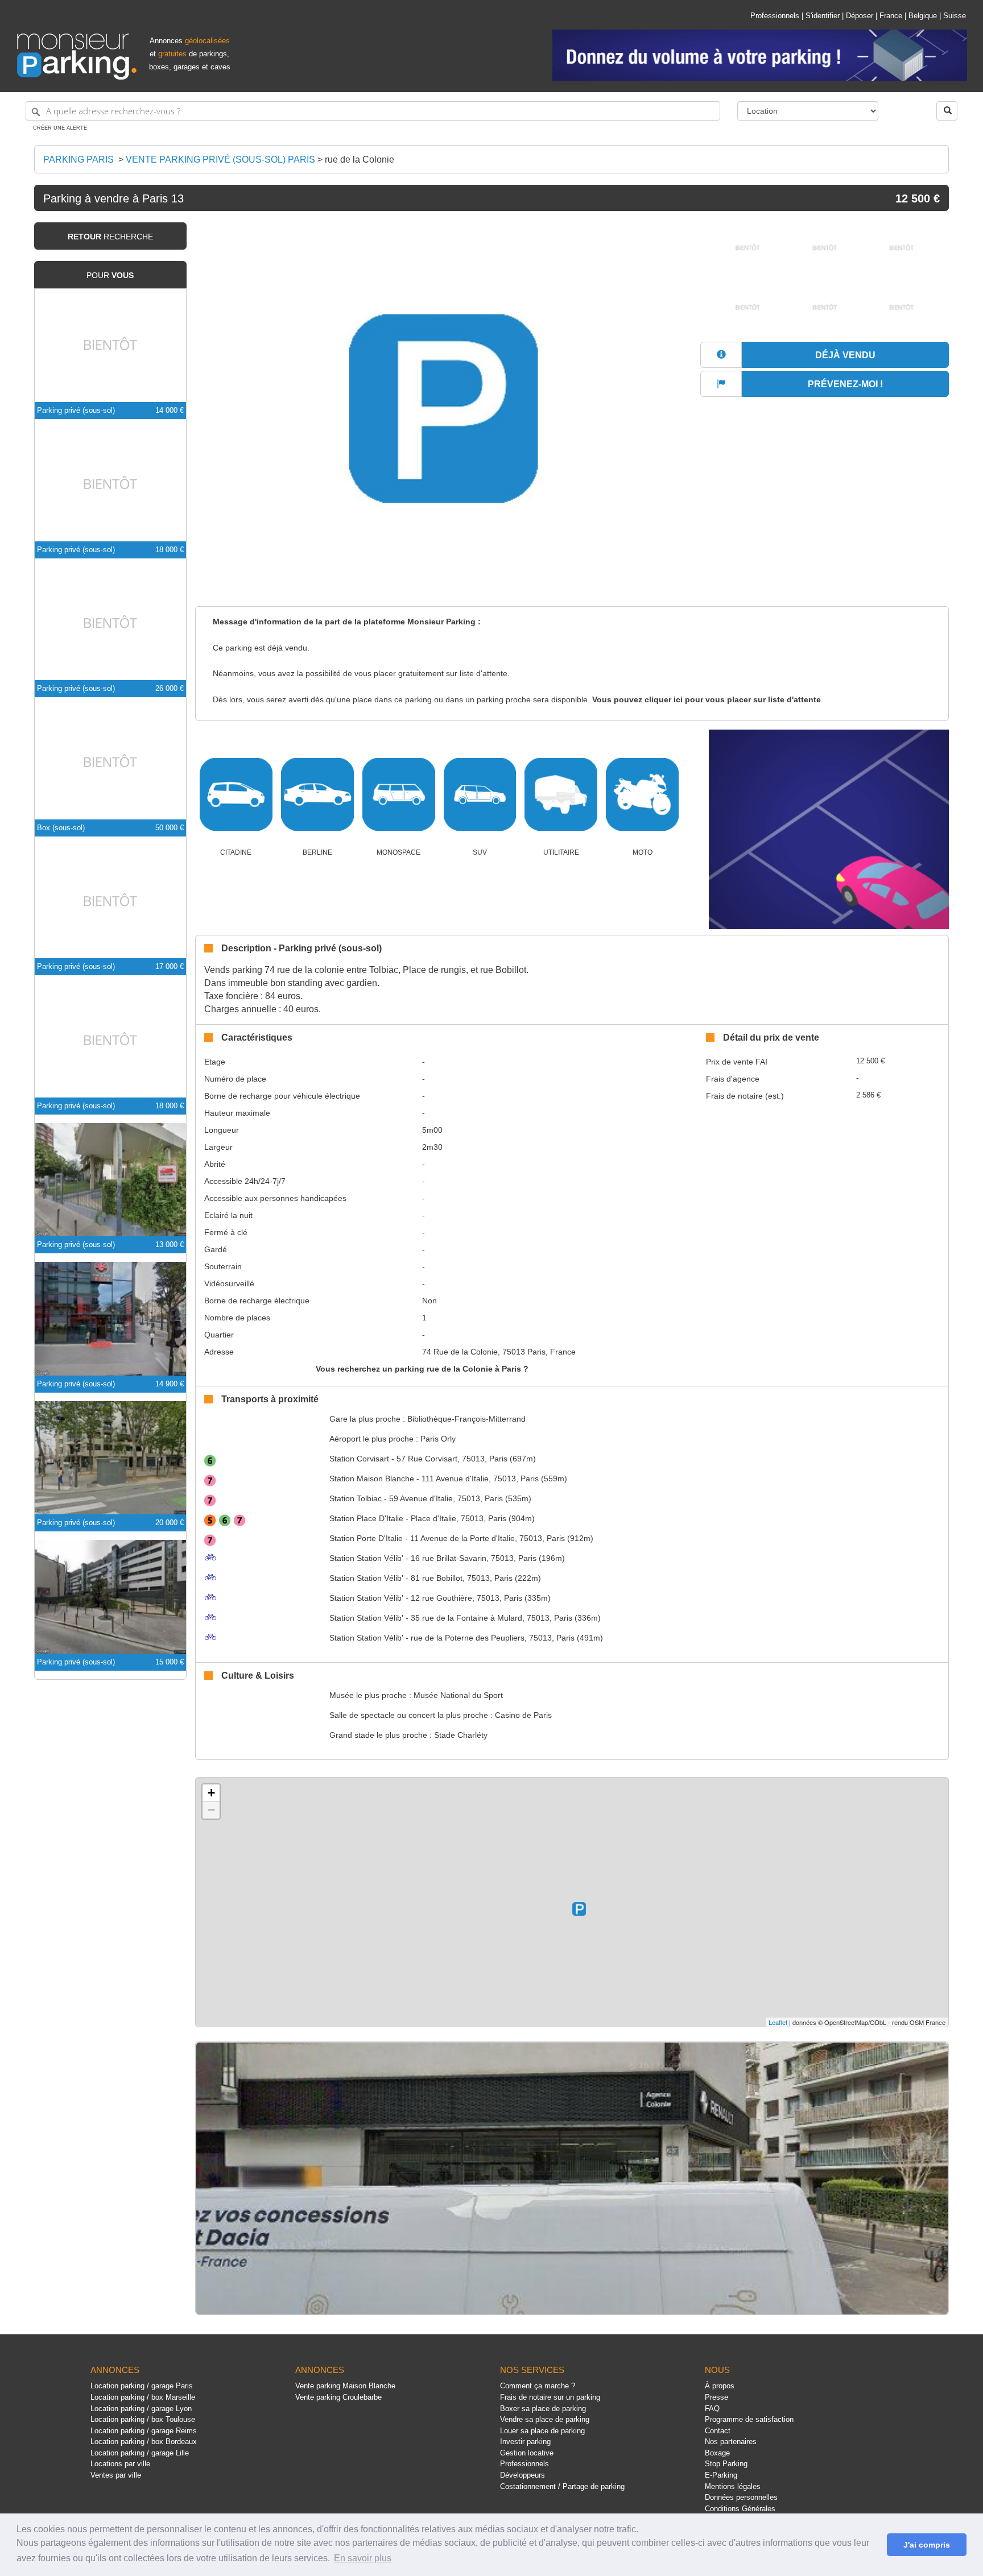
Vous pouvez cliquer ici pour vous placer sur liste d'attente (707, 700)
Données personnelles (741, 2497)
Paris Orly (438, 1439)
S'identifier (823, 16)
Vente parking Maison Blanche (345, 2386)
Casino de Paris (523, 1715)
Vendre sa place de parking (545, 2419)
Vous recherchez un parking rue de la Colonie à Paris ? (422, 1369)
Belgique (923, 16)
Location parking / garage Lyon (141, 2409)
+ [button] (211, 1793)
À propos (720, 2386)
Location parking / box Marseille (143, 2397)
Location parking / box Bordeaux (144, 2442)
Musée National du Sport (458, 1695)
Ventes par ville (116, 2475)
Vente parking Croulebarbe (338, 2397)
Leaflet (778, 2022)
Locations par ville (120, 2464)
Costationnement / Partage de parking (562, 2486)
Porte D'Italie (366, 1538)
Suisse (955, 16)
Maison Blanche (372, 1478)
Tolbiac (356, 1498)
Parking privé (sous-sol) (76, 410)
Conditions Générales (740, 2509)
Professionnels (775, 16)
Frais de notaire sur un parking (550, 2397)
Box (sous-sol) (61, 828)
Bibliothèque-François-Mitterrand (466, 1419)
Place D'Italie (366, 1518)
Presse (716, 2397)
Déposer (860, 16)
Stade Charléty (461, 1735)
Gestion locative (527, 2453)
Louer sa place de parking (542, 2431)
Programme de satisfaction (749, 2419)
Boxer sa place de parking (543, 2409)
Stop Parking (726, 2464)
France (891, 16)
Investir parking (525, 2442)
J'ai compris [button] (927, 2545)
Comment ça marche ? (538, 2386)
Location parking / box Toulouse (143, 2419)
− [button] (211, 1810)
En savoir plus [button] (363, 2558)
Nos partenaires (731, 2442)
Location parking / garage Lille (140, 2453)
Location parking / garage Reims (144, 2431)
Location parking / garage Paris (142, 2386)
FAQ (712, 2409)
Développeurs (523, 2475)
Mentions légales (733, 2486)
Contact (718, 2431)
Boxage (717, 2453)
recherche (110, 237)
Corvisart (359, 1459)
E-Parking (721, 2475)
